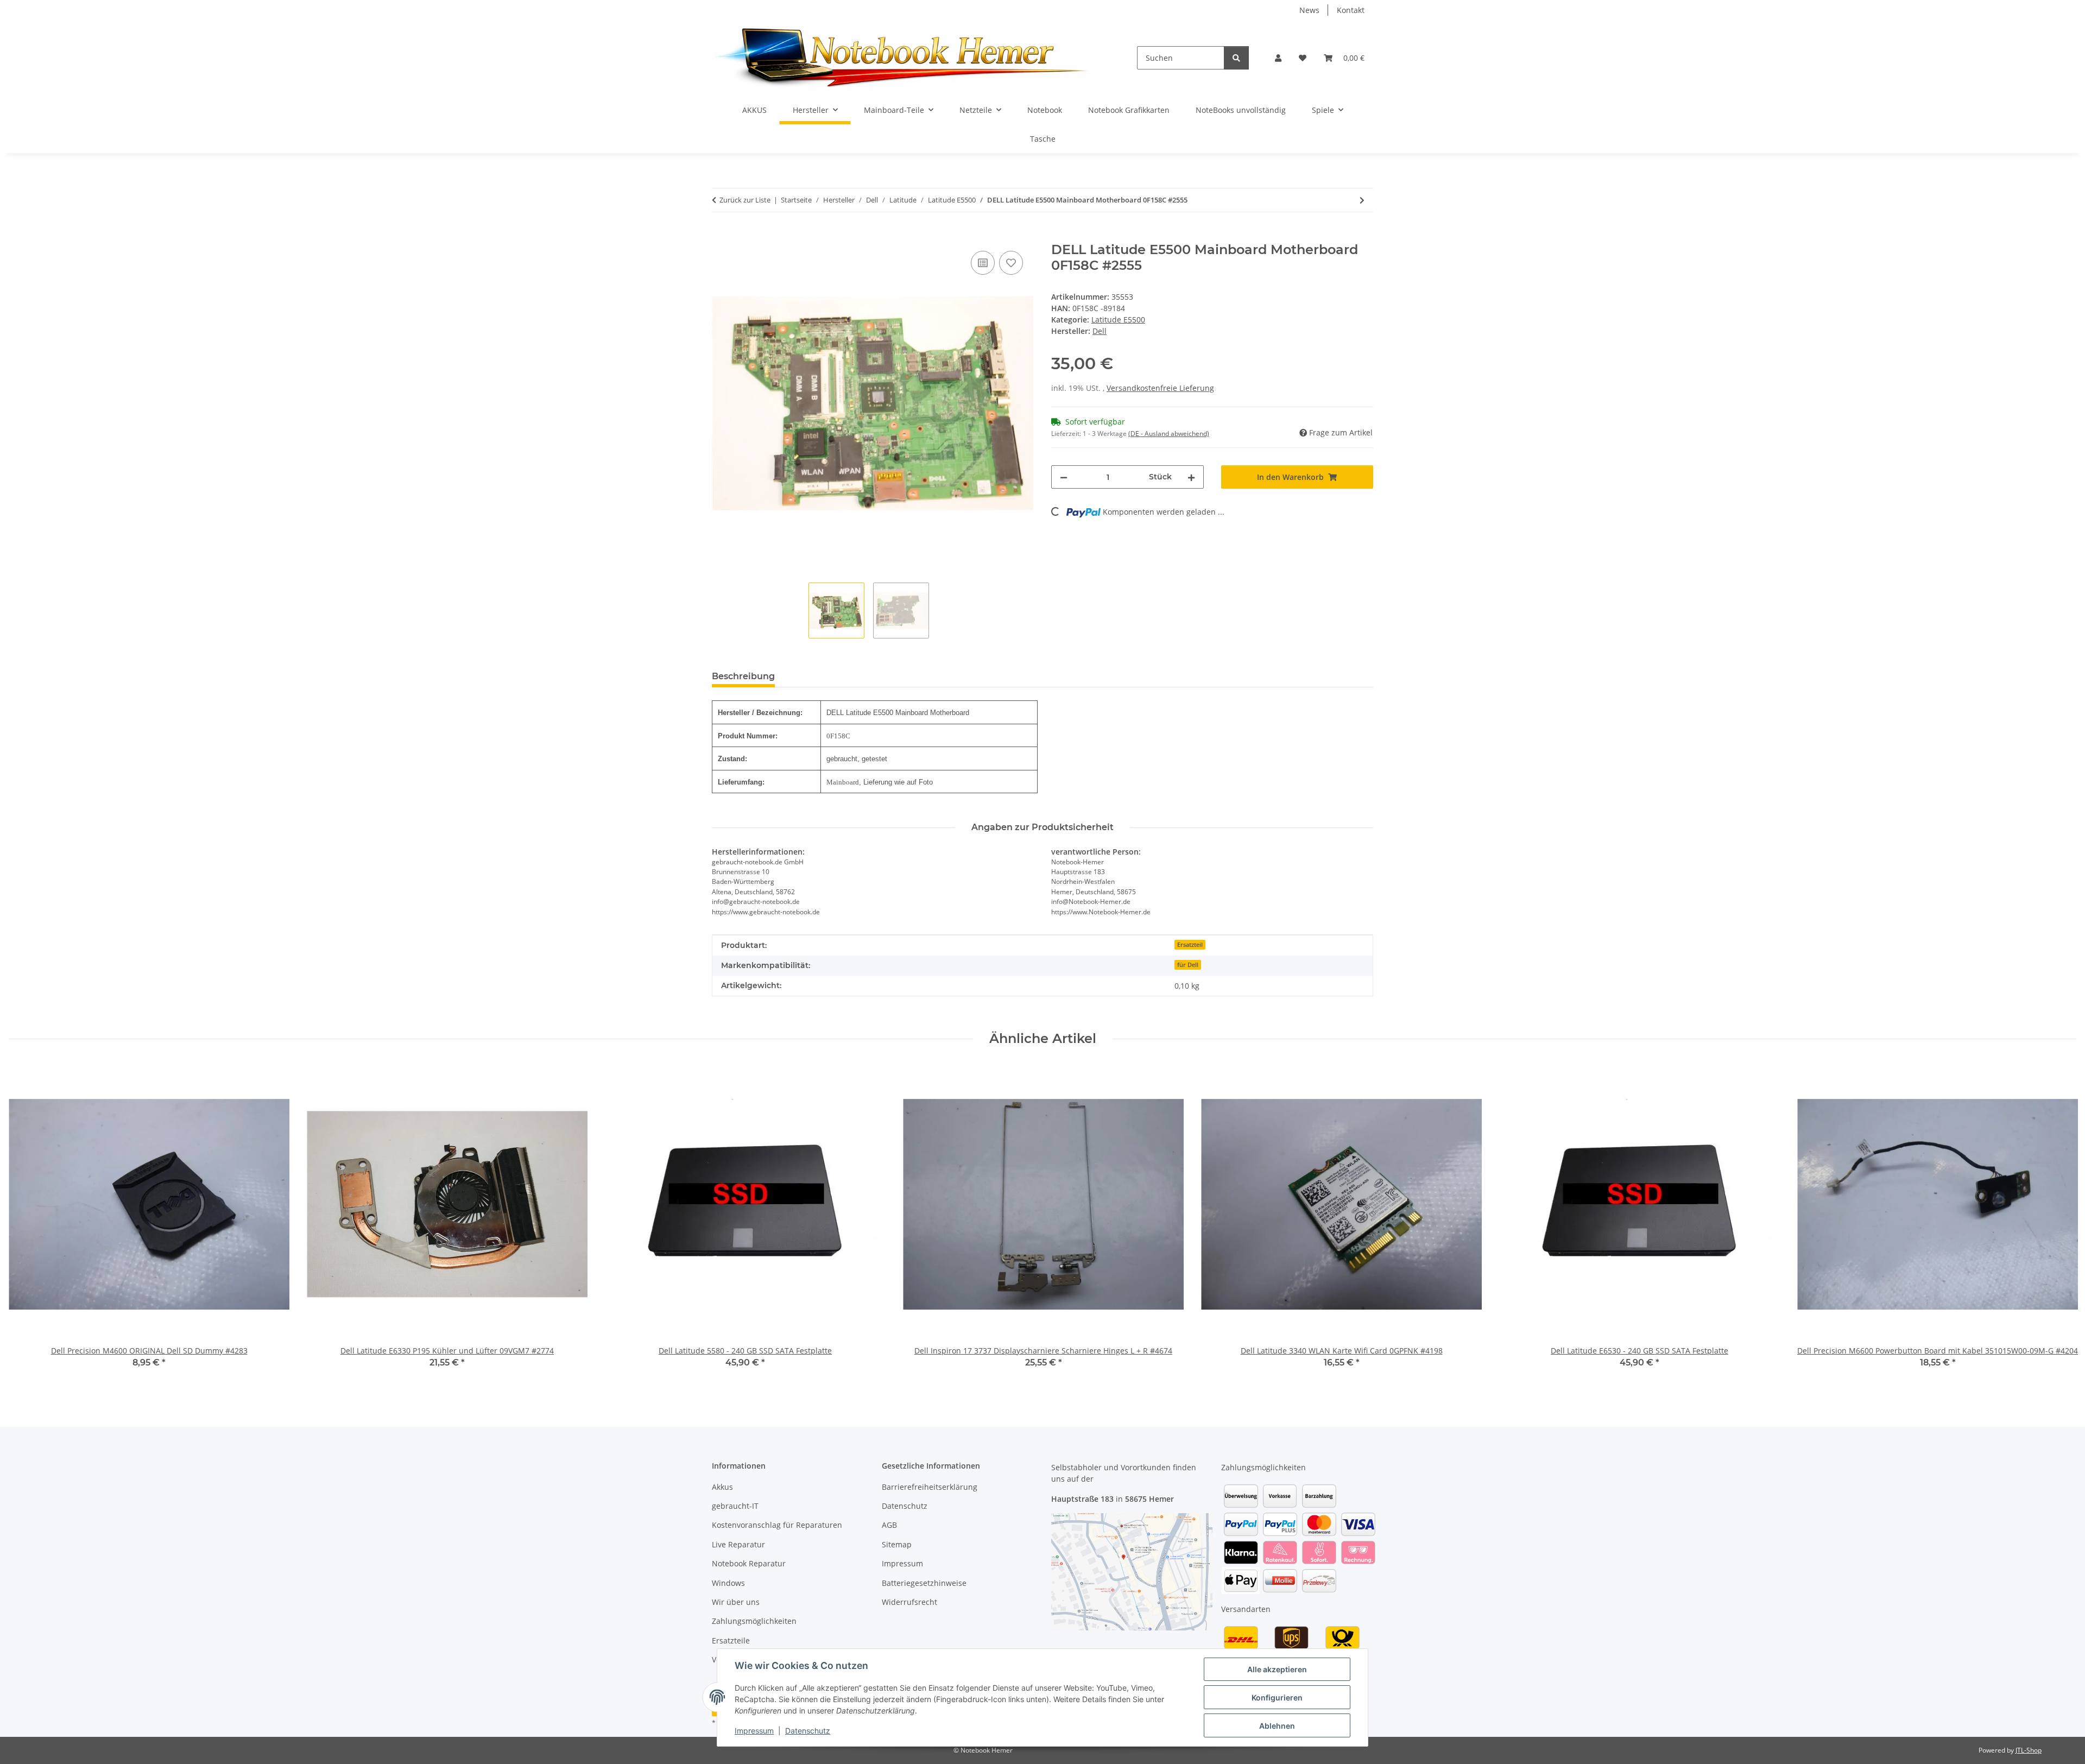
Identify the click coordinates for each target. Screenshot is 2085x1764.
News (1309, 10)
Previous (27, 1224)
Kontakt (1351, 10)
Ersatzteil (1190, 945)
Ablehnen (1277, 1726)
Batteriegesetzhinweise (924, 1583)
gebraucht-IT (735, 1506)
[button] (1278, 58)
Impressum (754, 1731)
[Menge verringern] (1064, 477)
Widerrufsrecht (909, 1602)
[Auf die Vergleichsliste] (983, 263)
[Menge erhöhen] (1191, 477)
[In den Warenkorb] (721, 236)
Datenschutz (808, 1731)
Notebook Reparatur (749, 1563)
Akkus (722, 1487)
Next (2059, 1224)
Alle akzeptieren (1277, 1669)
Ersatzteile (731, 1640)
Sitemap (897, 1544)
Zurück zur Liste (745, 200)
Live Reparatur (738, 1544)
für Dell (1188, 965)
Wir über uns (736, 1602)
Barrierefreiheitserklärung (930, 1487)
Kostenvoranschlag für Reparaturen (777, 1525)
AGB (889, 1525)
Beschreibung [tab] (743, 676)
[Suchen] (1236, 58)
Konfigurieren (1277, 1697)
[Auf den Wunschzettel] (1011, 263)
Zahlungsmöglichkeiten (754, 1621)
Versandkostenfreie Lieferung (1160, 388)
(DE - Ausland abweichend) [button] (1169, 434)
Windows (728, 1583)
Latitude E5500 (1118, 320)
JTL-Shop (2029, 1750)
